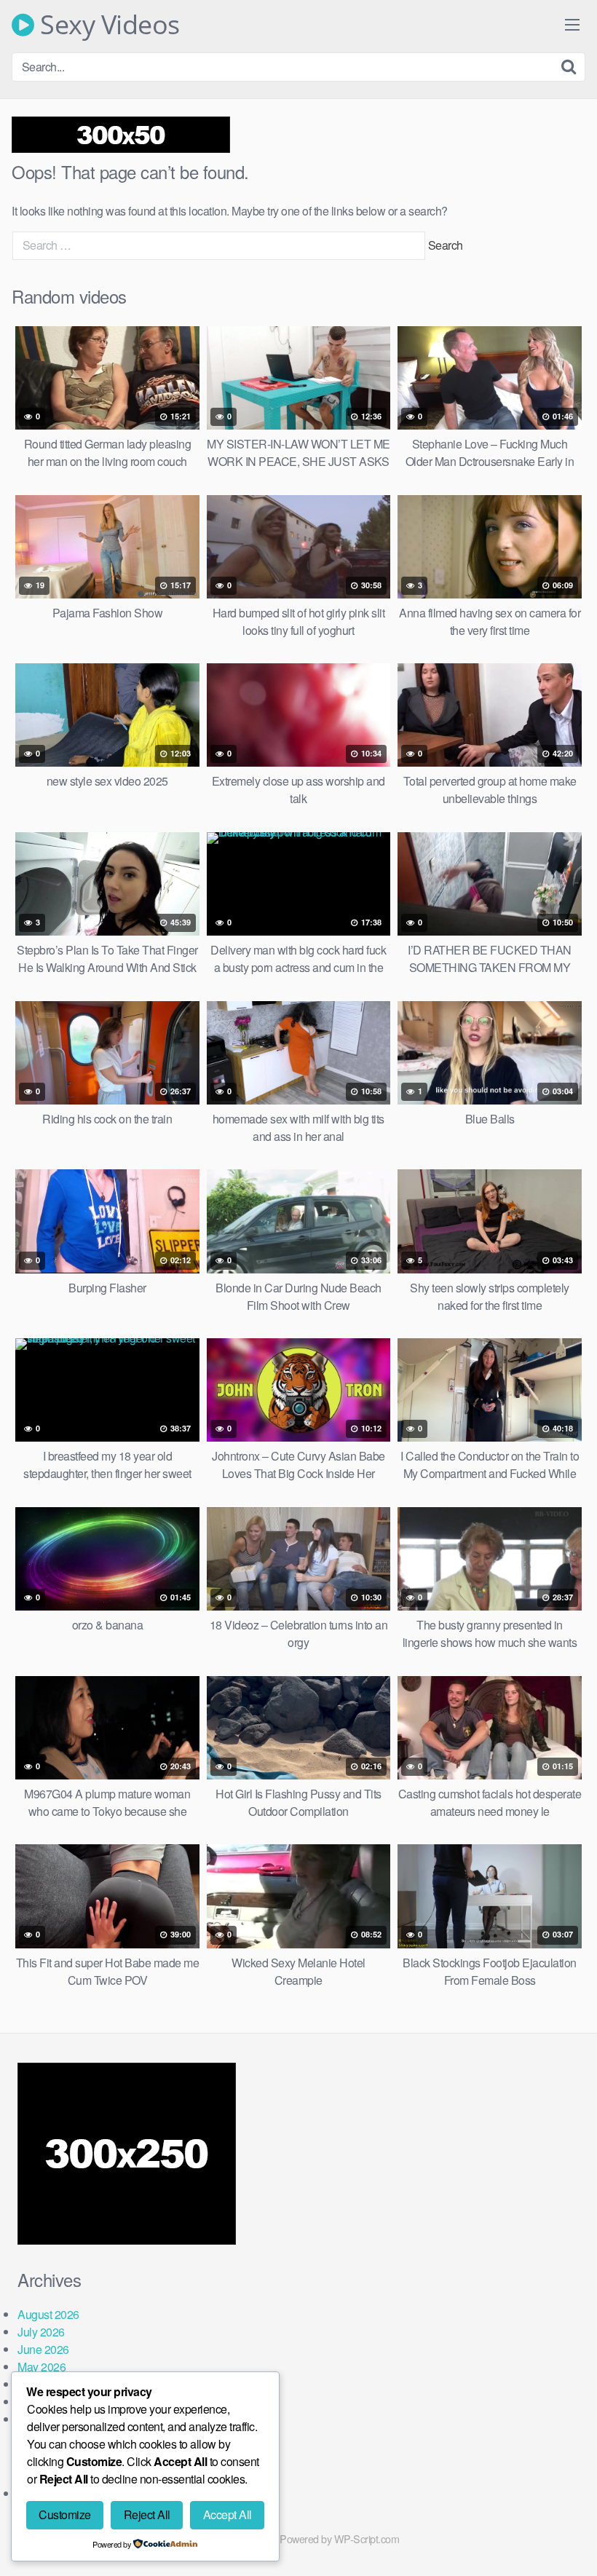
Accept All (228, 2514)
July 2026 (41, 2332)
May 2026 (41, 2367)
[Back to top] (557, 2529)
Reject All (147, 2514)
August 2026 (48, 2314)
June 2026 (43, 2349)
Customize (65, 2514)
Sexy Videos (107, 25)
